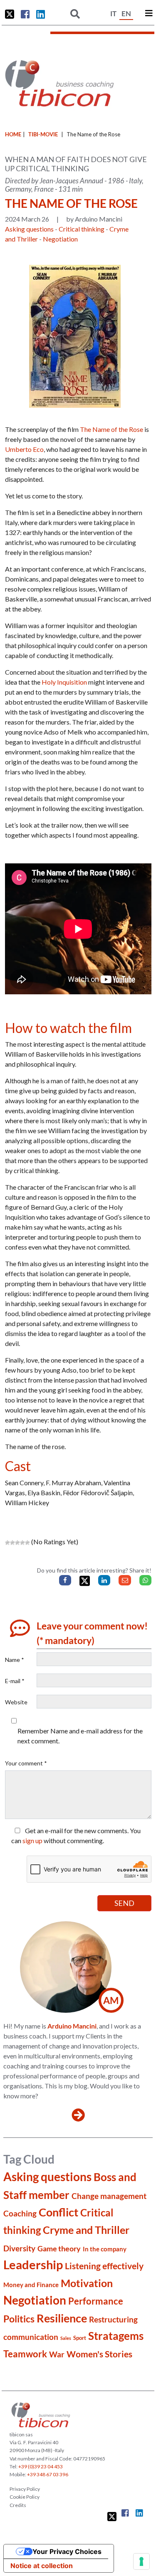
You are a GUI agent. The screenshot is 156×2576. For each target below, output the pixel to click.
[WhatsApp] (145, 1580)
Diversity (19, 2248)
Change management (109, 2196)
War (57, 2354)
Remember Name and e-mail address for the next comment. (80, 1736)
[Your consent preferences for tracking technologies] (141, 2561)
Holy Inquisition (64, 682)
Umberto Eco (24, 449)
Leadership (33, 2264)
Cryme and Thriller (86, 2230)
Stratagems (116, 2336)
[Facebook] (65, 1580)
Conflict (58, 2212)
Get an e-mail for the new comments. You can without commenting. (76, 1835)
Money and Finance (31, 2285)
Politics (19, 2319)
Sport (80, 2338)
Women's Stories (99, 2354)
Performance (96, 2301)
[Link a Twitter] (10, 14)
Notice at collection (42, 2566)
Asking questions (29, 229)
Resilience (62, 2318)
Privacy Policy (25, 2489)
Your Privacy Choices (67, 2551)
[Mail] (125, 1580)
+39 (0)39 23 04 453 (41, 2466)
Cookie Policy (25, 2497)
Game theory (59, 2248)
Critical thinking (82, 229)
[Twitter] (85, 1581)
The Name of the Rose (111, 429)
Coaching (20, 2213)
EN (126, 14)
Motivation (87, 2283)
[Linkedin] (104, 1580)
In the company (105, 2249)
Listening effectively (104, 2266)
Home (13, 134)
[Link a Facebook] (25, 14)
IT (113, 14)
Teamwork (25, 2354)
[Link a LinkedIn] (41, 14)
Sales (66, 2338)
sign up (32, 1840)
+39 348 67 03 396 (48, 2474)
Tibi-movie (43, 134)
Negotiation (60, 239)
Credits (18, 2505)
